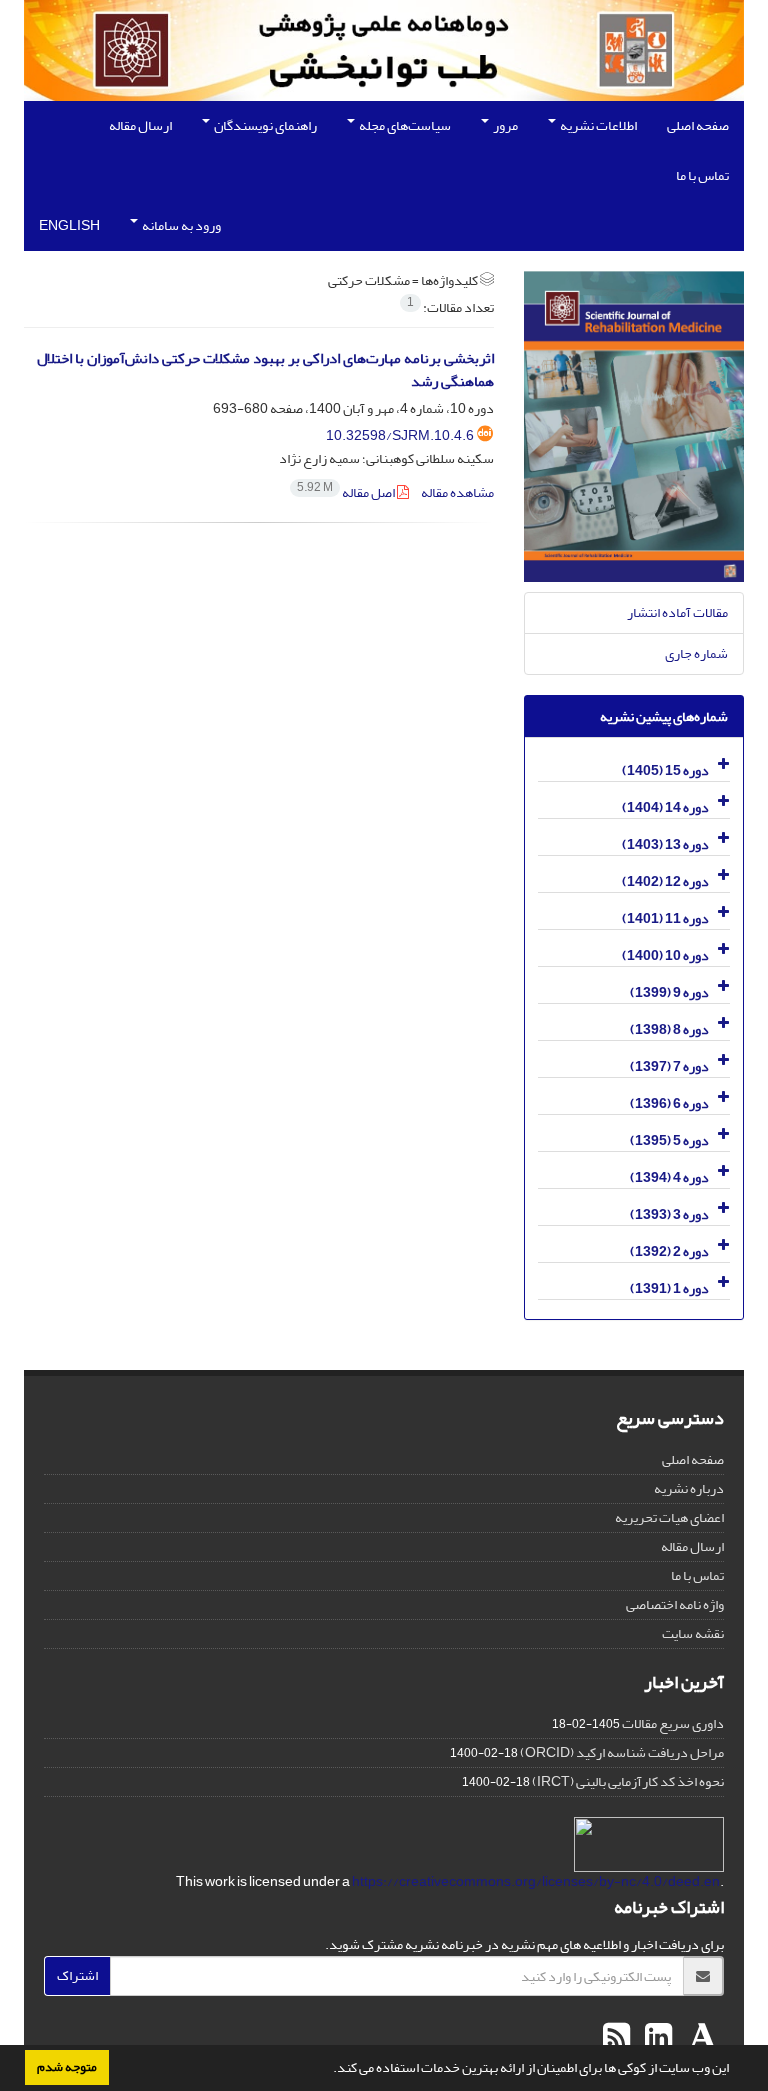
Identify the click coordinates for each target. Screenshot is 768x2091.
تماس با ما (702, 175)
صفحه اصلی (698, 125)
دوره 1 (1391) (669, 1288)
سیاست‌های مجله (404, 125)
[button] (328, 2070)
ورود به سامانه (180, 225)
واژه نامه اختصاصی (675, 1604)
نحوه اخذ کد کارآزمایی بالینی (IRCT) (628, 1781)
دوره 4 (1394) (669, 1177)
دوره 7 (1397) (669, 1066)
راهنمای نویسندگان (264, 125)
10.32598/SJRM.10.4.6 (400, 435)
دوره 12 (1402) (665, 881)
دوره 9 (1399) (669, 992)
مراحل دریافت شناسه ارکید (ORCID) (622, 1752)
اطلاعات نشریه (597, 125)
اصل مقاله (347, 492)
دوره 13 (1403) (665, 844)
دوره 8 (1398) (669, 1029)
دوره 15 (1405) (665, 770)
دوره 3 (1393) (669, 1214)
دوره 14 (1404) (665, 807)
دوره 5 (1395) (669, 1140)
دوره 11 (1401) (665, 918)
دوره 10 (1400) (665, 955)
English (69, 225)
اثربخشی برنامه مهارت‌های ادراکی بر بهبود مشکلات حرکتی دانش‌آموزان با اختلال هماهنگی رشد (265, 370)
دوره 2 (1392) (669, 1251)
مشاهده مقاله (457, 492)
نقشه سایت (693, 1633)
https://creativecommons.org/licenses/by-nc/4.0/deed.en (536, 1881)
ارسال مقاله (140, 125)
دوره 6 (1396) (669, 1103)
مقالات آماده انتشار (677, 612)
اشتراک (77, 1975)
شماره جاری (696, 653)
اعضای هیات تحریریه (669, 1517)
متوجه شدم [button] (67, 2067)
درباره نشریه (689, 1488)
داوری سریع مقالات (673, 1723)
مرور (504, 125)
